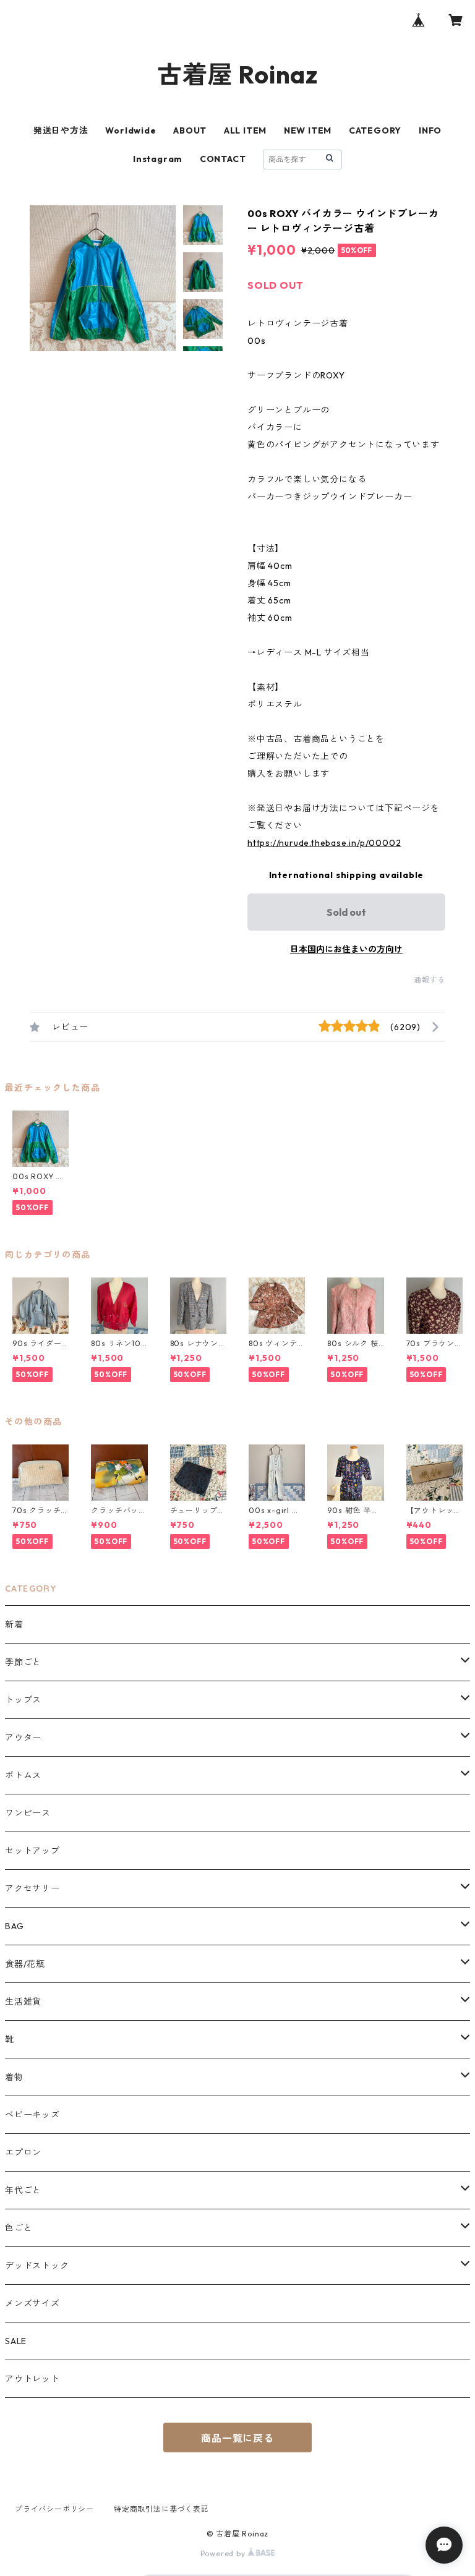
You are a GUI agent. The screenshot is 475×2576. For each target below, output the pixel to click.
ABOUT (190, 130)
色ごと (19, 2228)
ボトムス (23, 1775)
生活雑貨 (23, 2002)
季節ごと (23, 1662)
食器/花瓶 (25, 1964)
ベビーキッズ (32, 2115)
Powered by (224, 2553)
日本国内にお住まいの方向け (346, 949)
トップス (23, 1700)
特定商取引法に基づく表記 (161, 2509)
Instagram (158, 159)
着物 (14, 2077)
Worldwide (131, 130)
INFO (430, 130)
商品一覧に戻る (237, 2438)
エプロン (23, 2152)
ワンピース (28, 1813)
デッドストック (37, 2266)
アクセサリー (32, 1888)
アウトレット (32, 2379)
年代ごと (23, 2190)
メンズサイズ (32, 2303)
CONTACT (223, 159)
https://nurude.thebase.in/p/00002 (324, 843)
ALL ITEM (245, 130)
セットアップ (32, 1851)
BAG (14, 1926)
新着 (14, 1624)
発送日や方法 (61, 130)
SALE (16, 2341)
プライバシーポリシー (54, 2509)
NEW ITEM (308, 130)
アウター (23, 1738)
